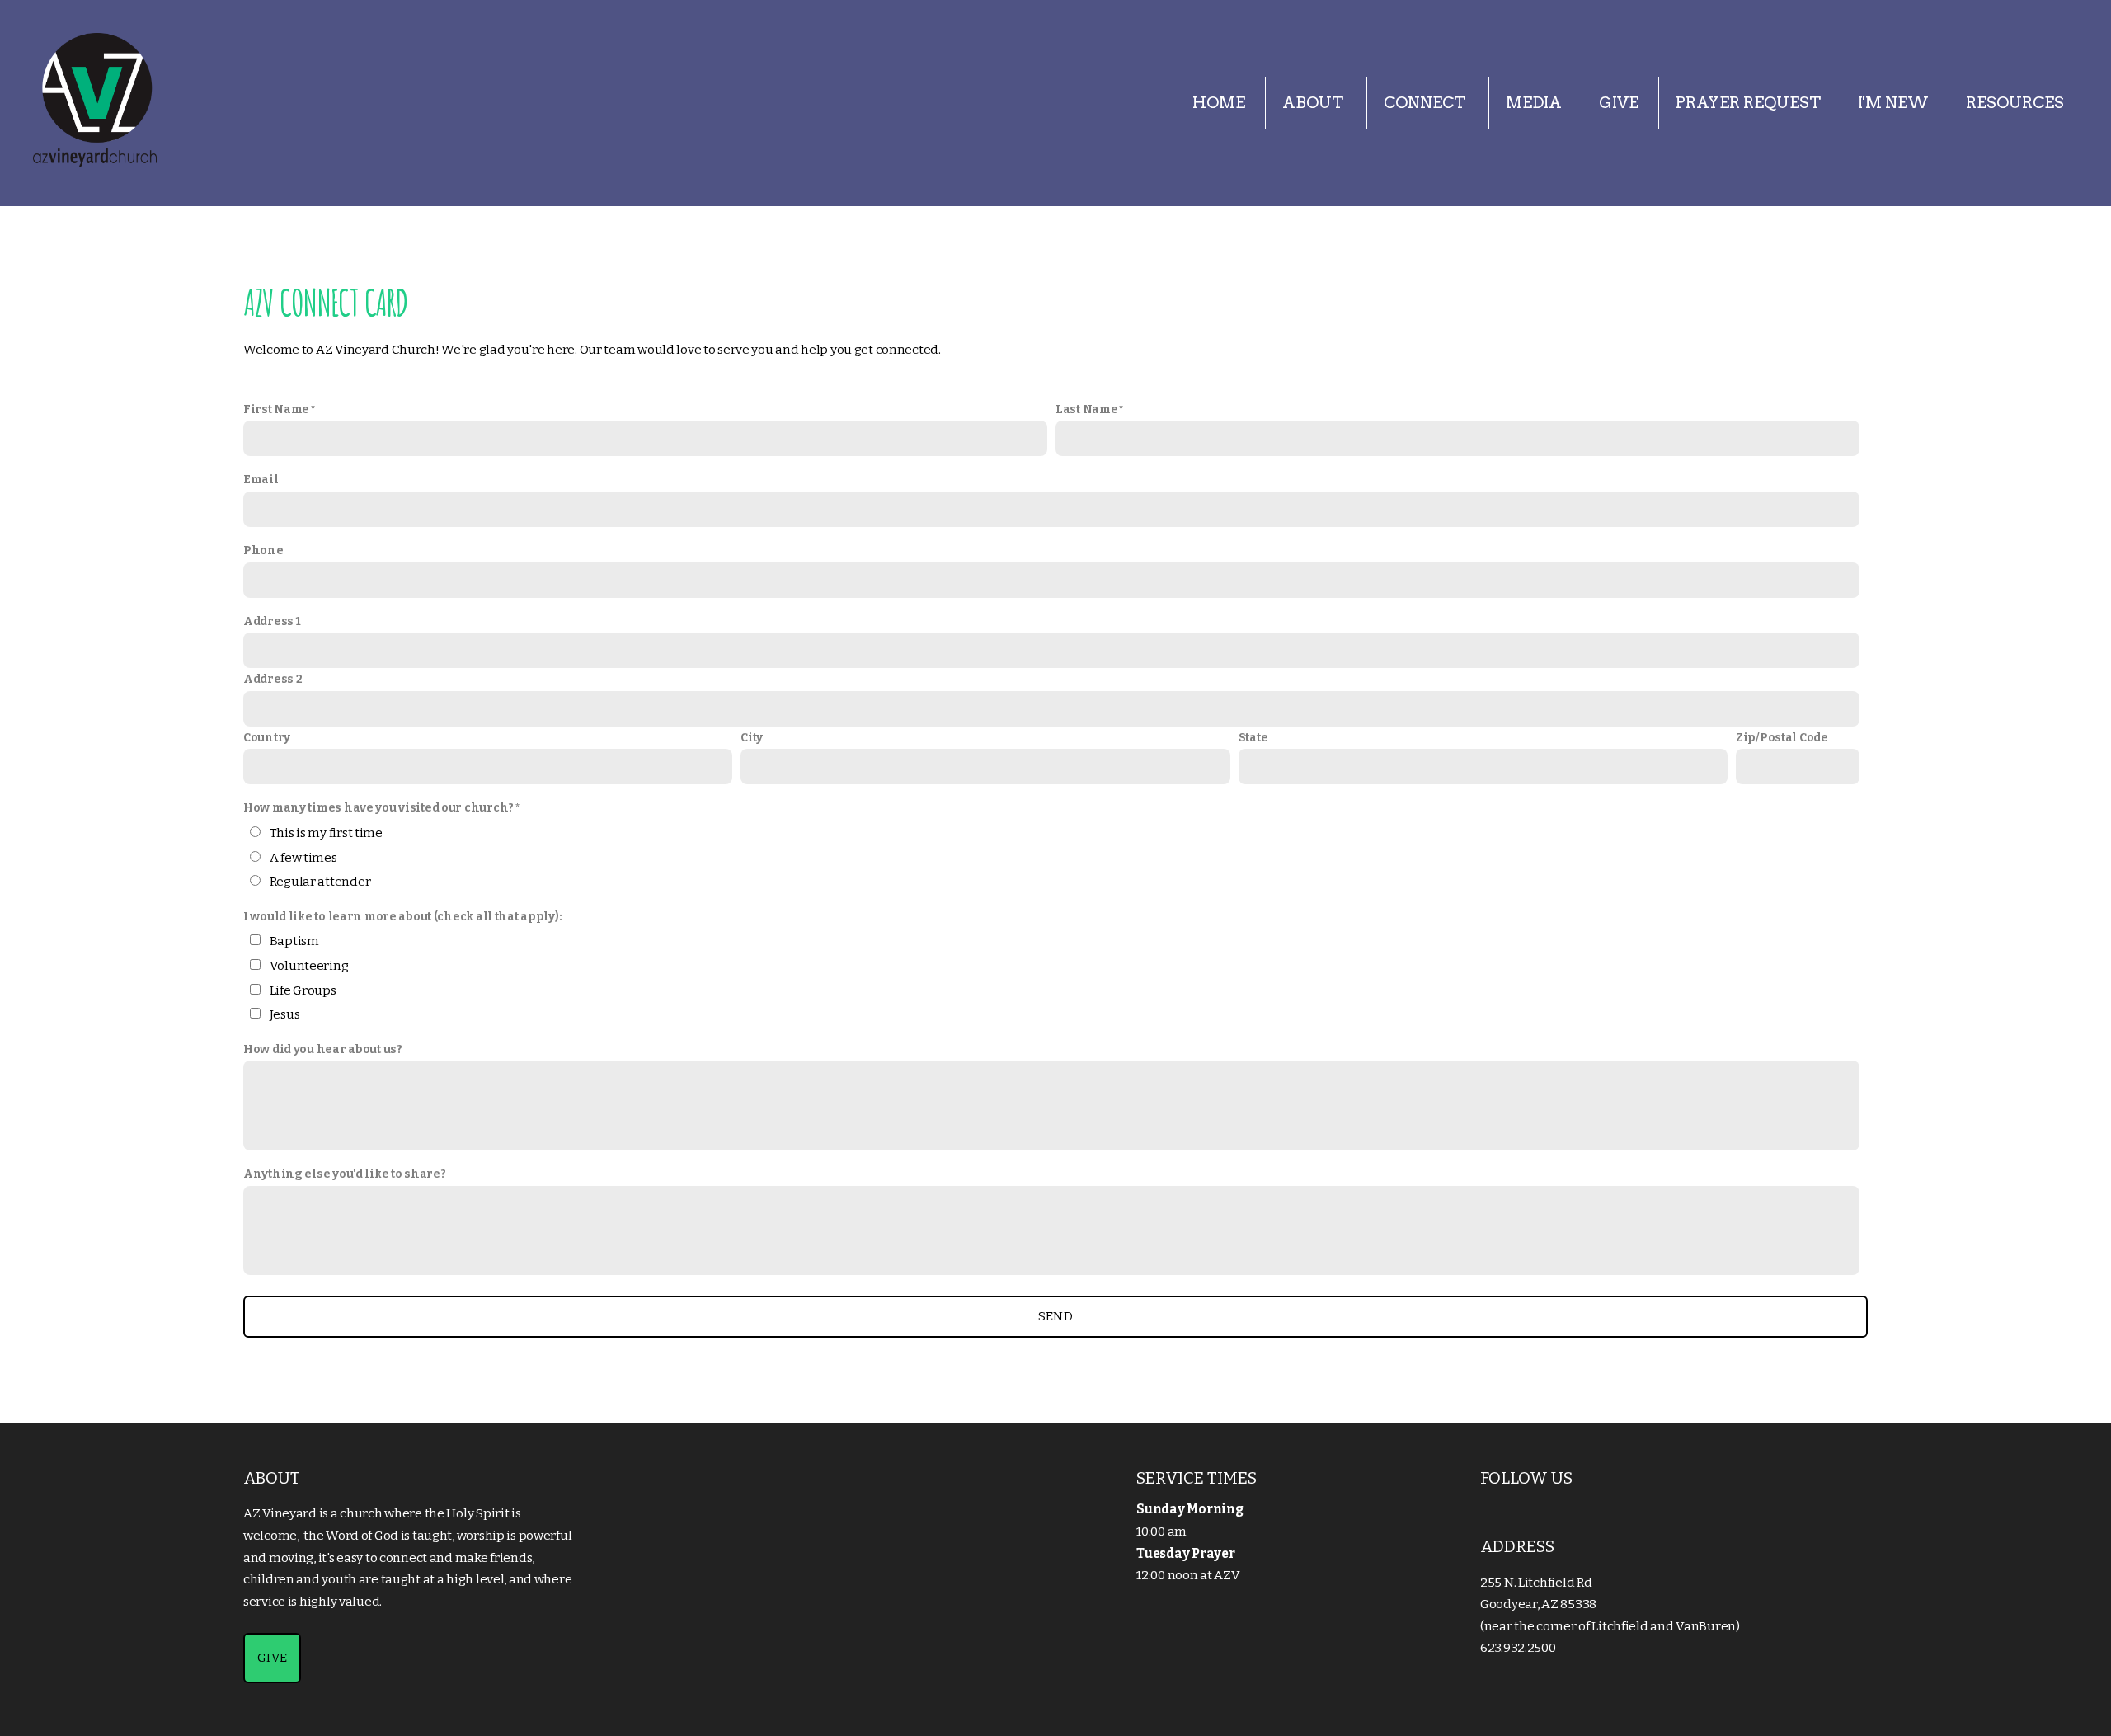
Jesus (285, 1014)
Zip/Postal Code (1782, 738)
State (1253, 738)
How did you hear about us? (323, 1049)
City (752, 738)
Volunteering (309, 966)
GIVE (272, 1658)
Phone (263, 550)
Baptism (294, 941)
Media (1534, 103)
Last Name (1086, 409)
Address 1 (272, 621)
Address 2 (273, 679)
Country (267, 738)
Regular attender (320, 882)
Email (261, 480)
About (1314, 103)
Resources (2015, 103)
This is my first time (326, 833)
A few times (303, 858)
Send (1055, 1316)
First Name (276, 409)
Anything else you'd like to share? (344, 1174)
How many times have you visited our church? (378, 808)
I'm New (1893, 103)
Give (1619, 103)
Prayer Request (1748, 103)
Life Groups (303, 990)
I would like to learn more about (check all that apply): (402, 917)
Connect (1426, 103)
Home (1219, 103)
